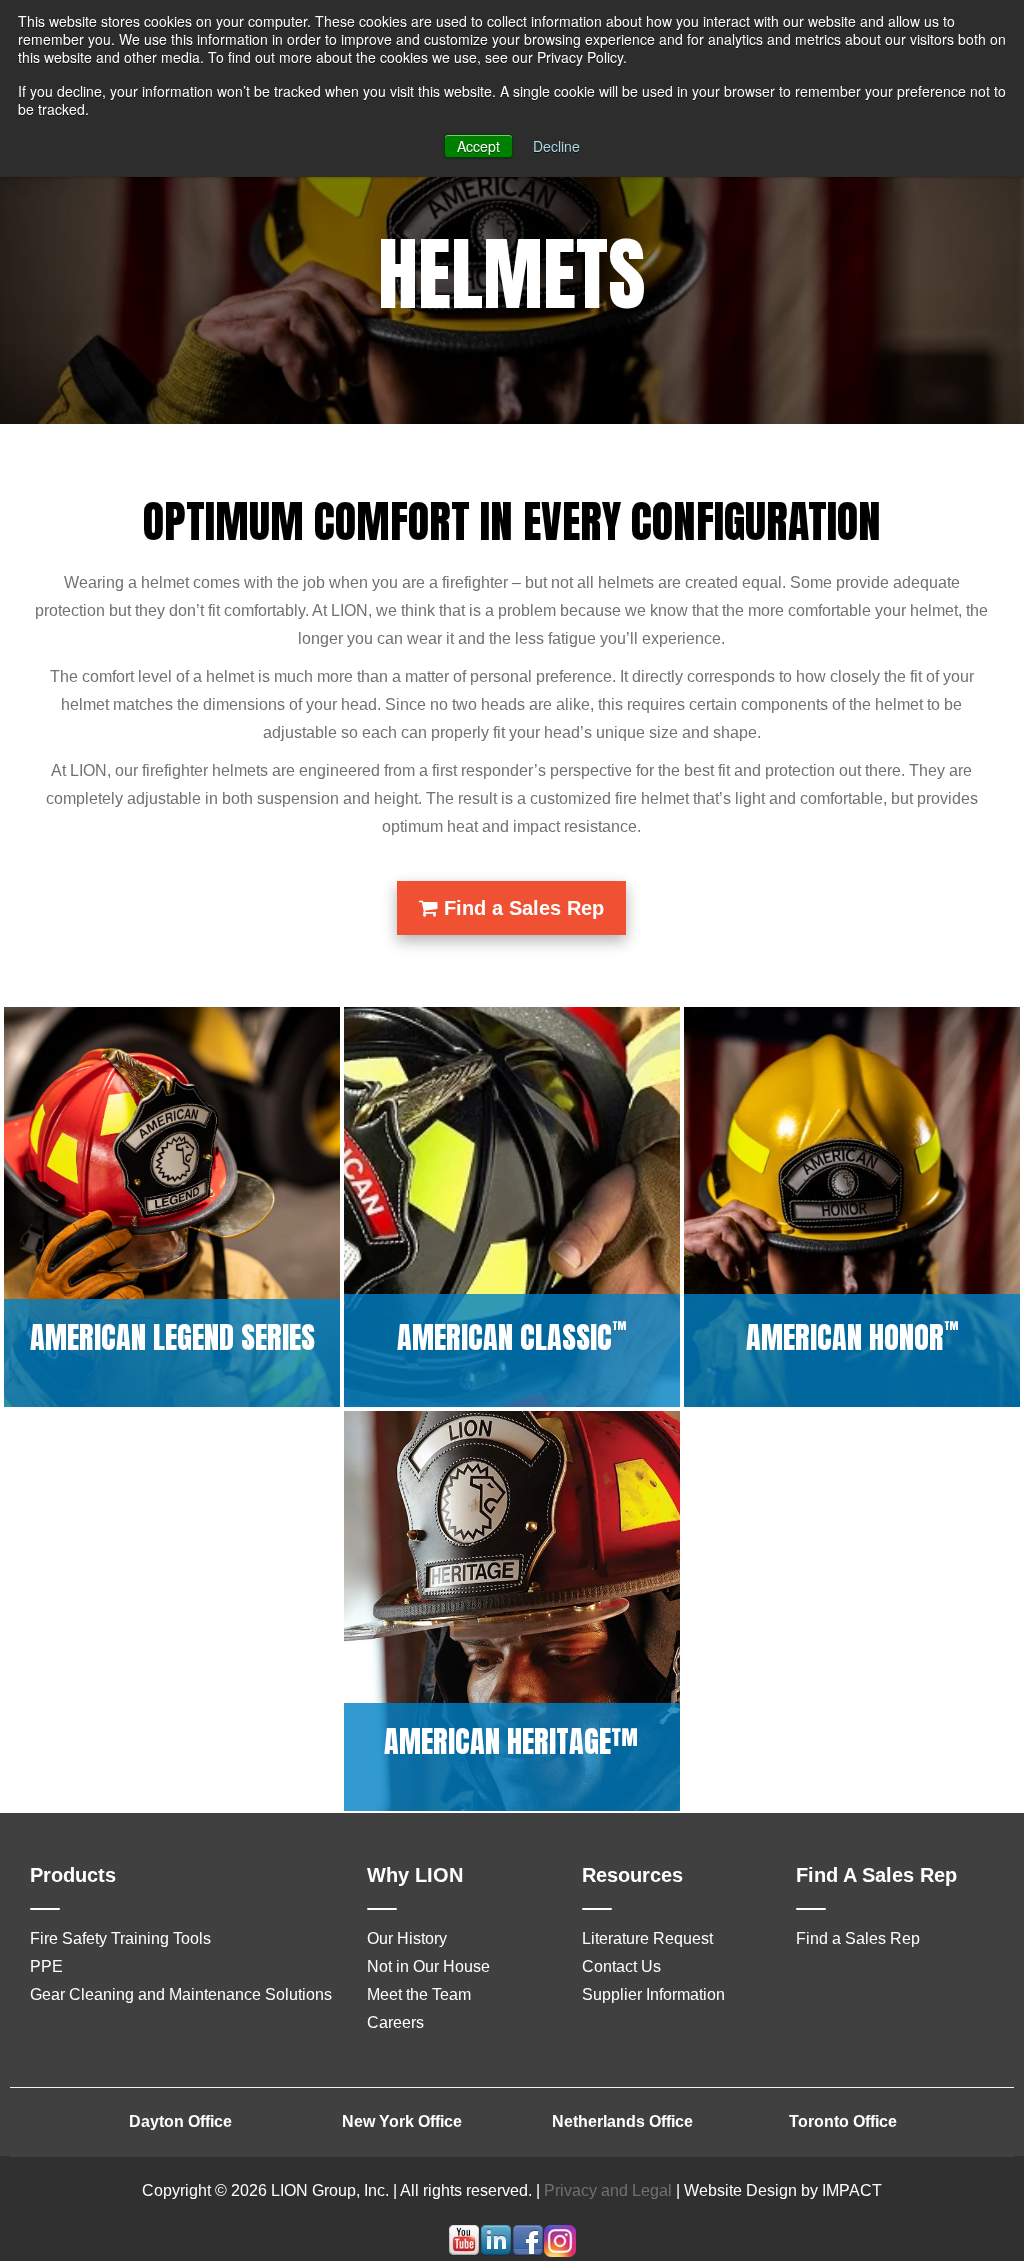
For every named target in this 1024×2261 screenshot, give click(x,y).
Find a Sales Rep (521, 908)
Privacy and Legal (608, 2190)
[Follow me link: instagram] (560, 2251)
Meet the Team (419, 1994)
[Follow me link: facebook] (528, 2251)
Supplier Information (653, 1994)
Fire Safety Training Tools (120, 1938)
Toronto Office (843, 2121)
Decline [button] (556, 146)
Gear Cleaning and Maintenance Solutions (181, 1994)
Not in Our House (428, 1966)
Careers (395, 2022)
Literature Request (647, 1938)
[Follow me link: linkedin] (496, 2251)
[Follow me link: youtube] (464, 2251)
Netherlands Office (622, 2121)
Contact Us (621, 1966)
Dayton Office (180, 2121)
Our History (407, 1938)
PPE (46, 1966)
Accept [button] (478, 146)
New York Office (402, 2121)
